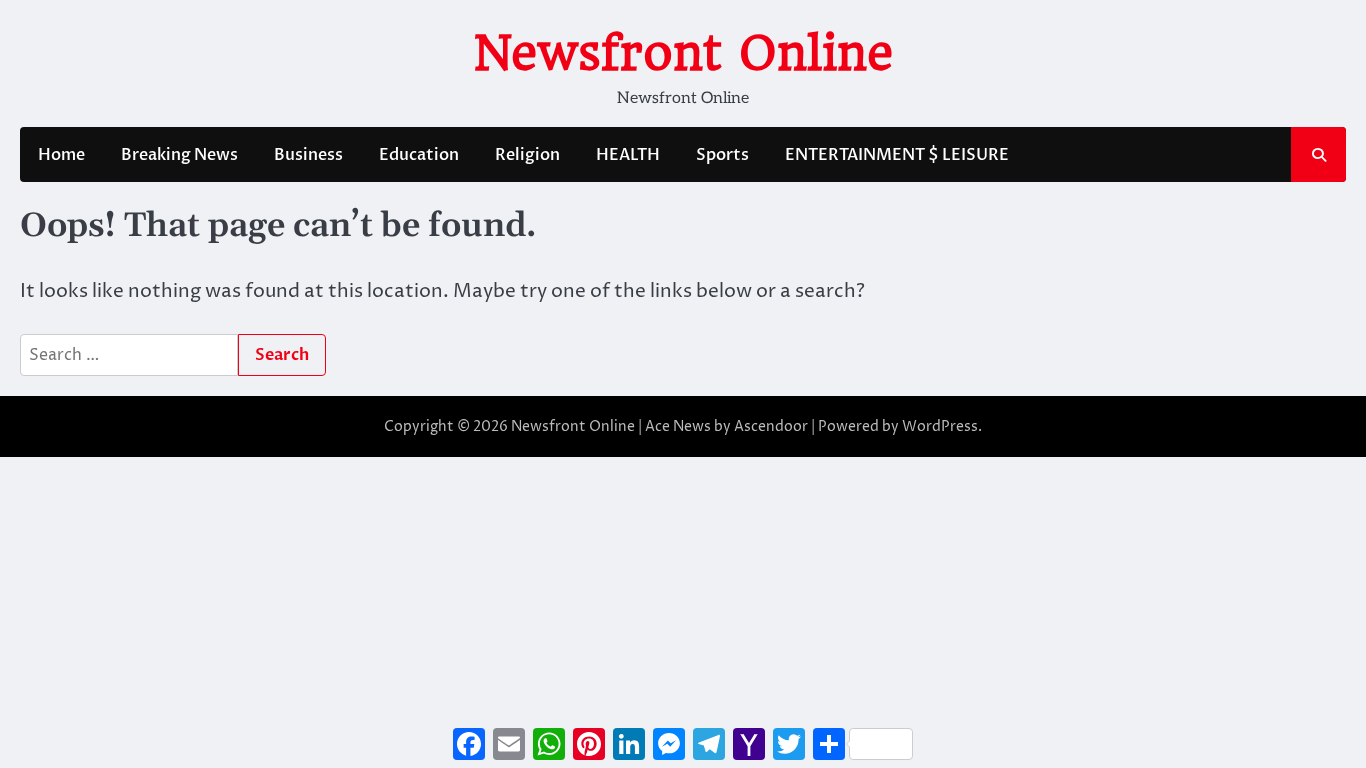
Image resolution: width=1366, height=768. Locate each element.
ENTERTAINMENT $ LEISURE (897, 155)
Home (61, 155)
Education (419, 155)
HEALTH (628, 155)
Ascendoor (771, 426)
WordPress (940, 426)
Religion (527, 155)
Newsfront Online (683, 53)
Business (308, 155)
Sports (722, 155)
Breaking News (179, 155)
